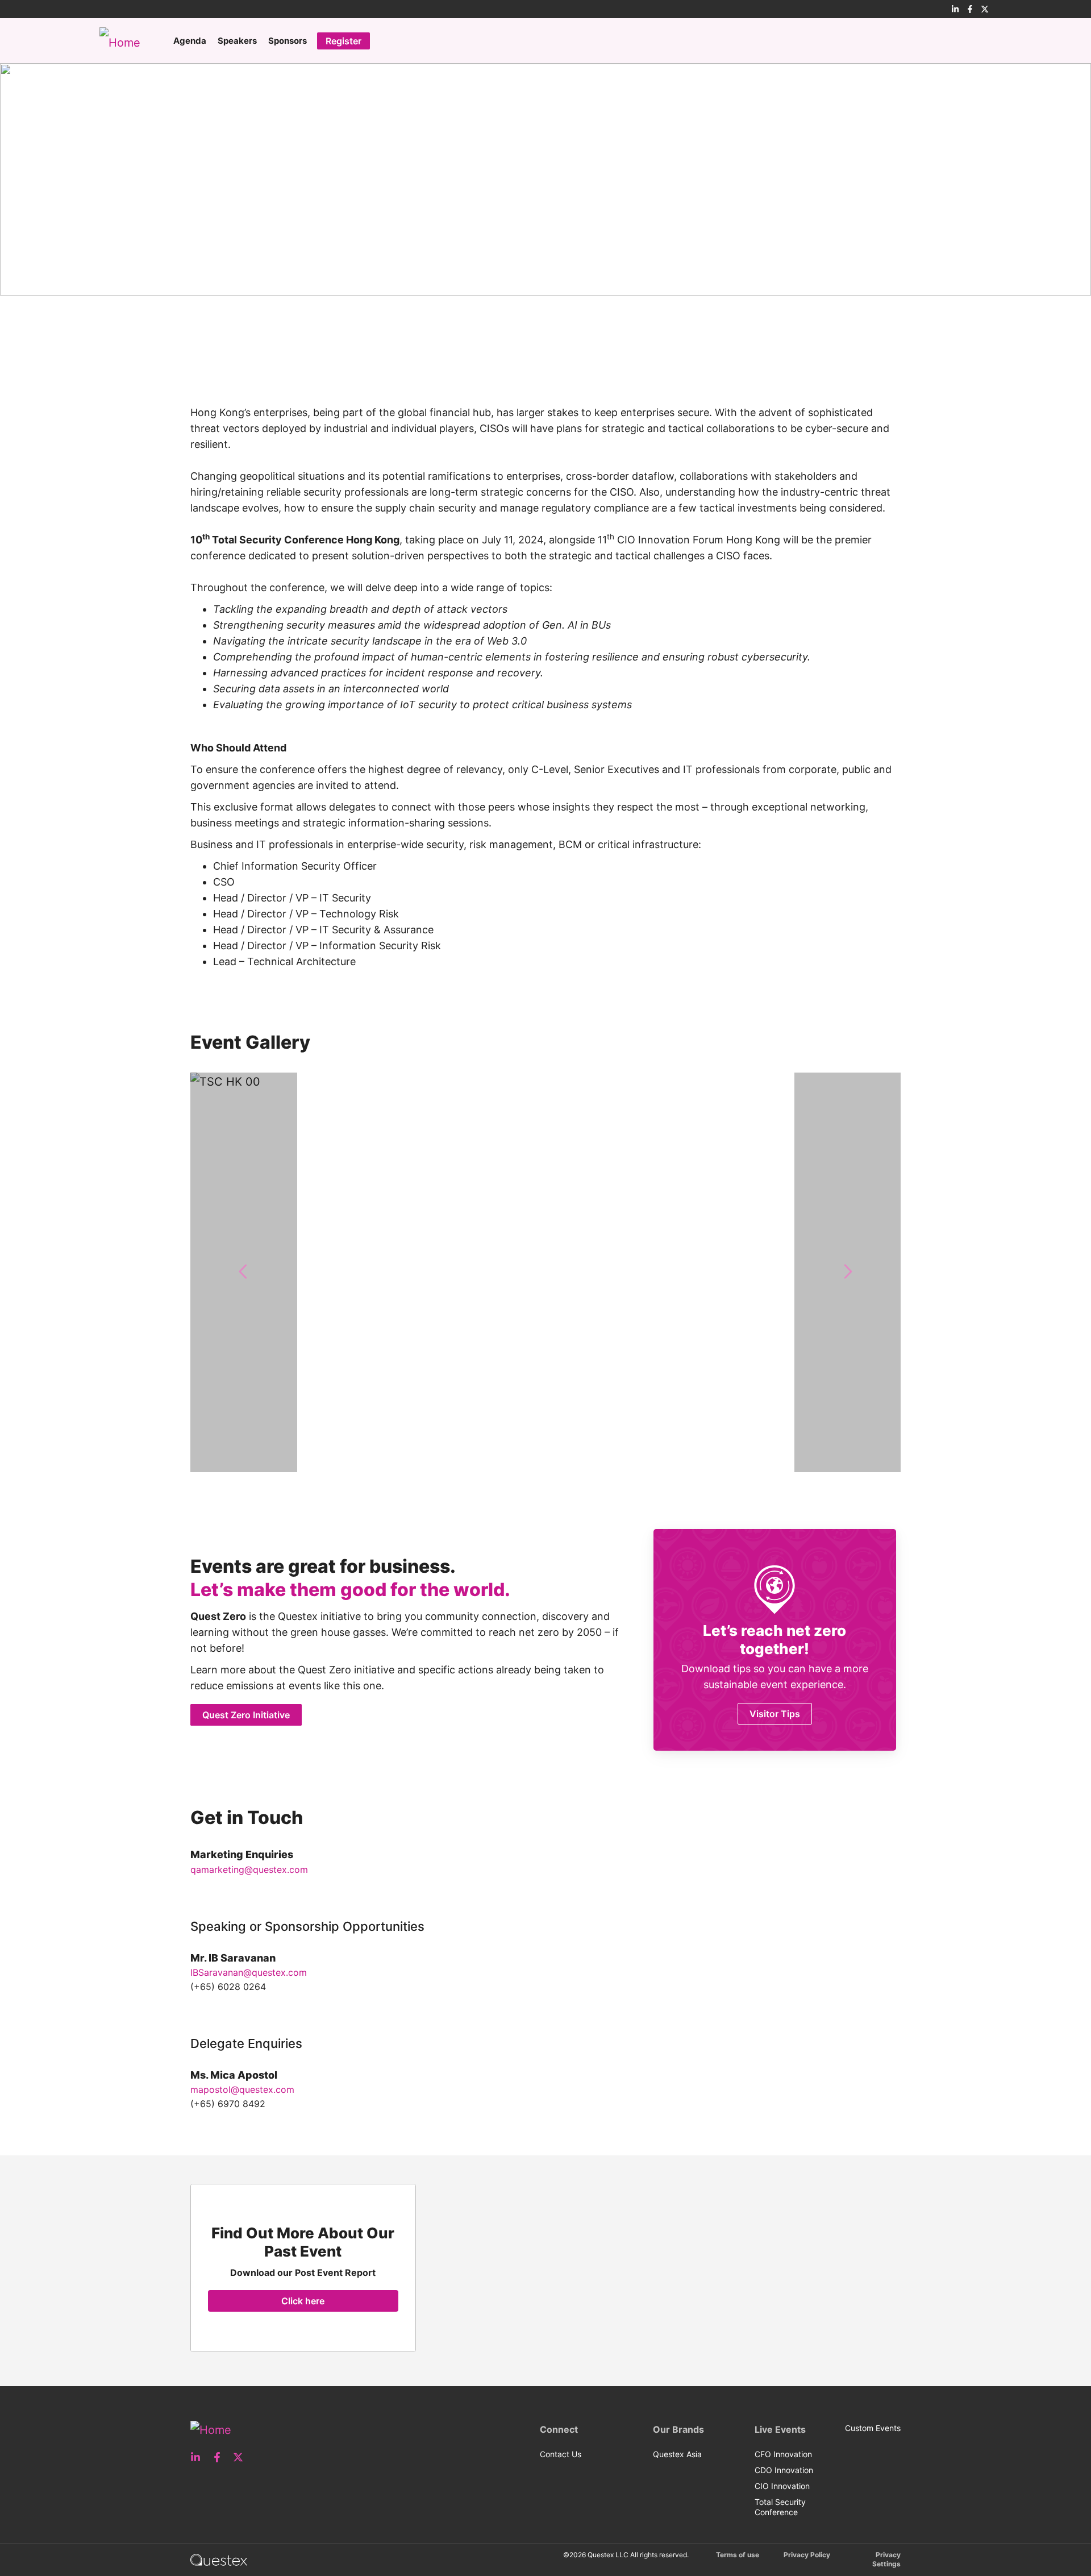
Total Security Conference (780, 2507)
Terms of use (738, 2555)
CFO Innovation (783, 2454)
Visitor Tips (775, 1714)
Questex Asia (677, 2454)
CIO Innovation (782, 2486)
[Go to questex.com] (219, 2559)
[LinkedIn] (955, 9)
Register (343, 41)
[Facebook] (970, 9)
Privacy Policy (807, 2555)
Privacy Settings (886, 2559)
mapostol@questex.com (242, 2089)
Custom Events (873, 2428)
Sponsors (288, 41)
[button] (244, 1272)
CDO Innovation (784, 2470)
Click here (303, 2301)
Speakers (237, 41)
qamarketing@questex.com (249, 1869)
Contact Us (561, 2454)
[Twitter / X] (985, 9)
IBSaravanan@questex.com (249, 1972)
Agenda (190, 41)
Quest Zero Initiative (246, 1715)
